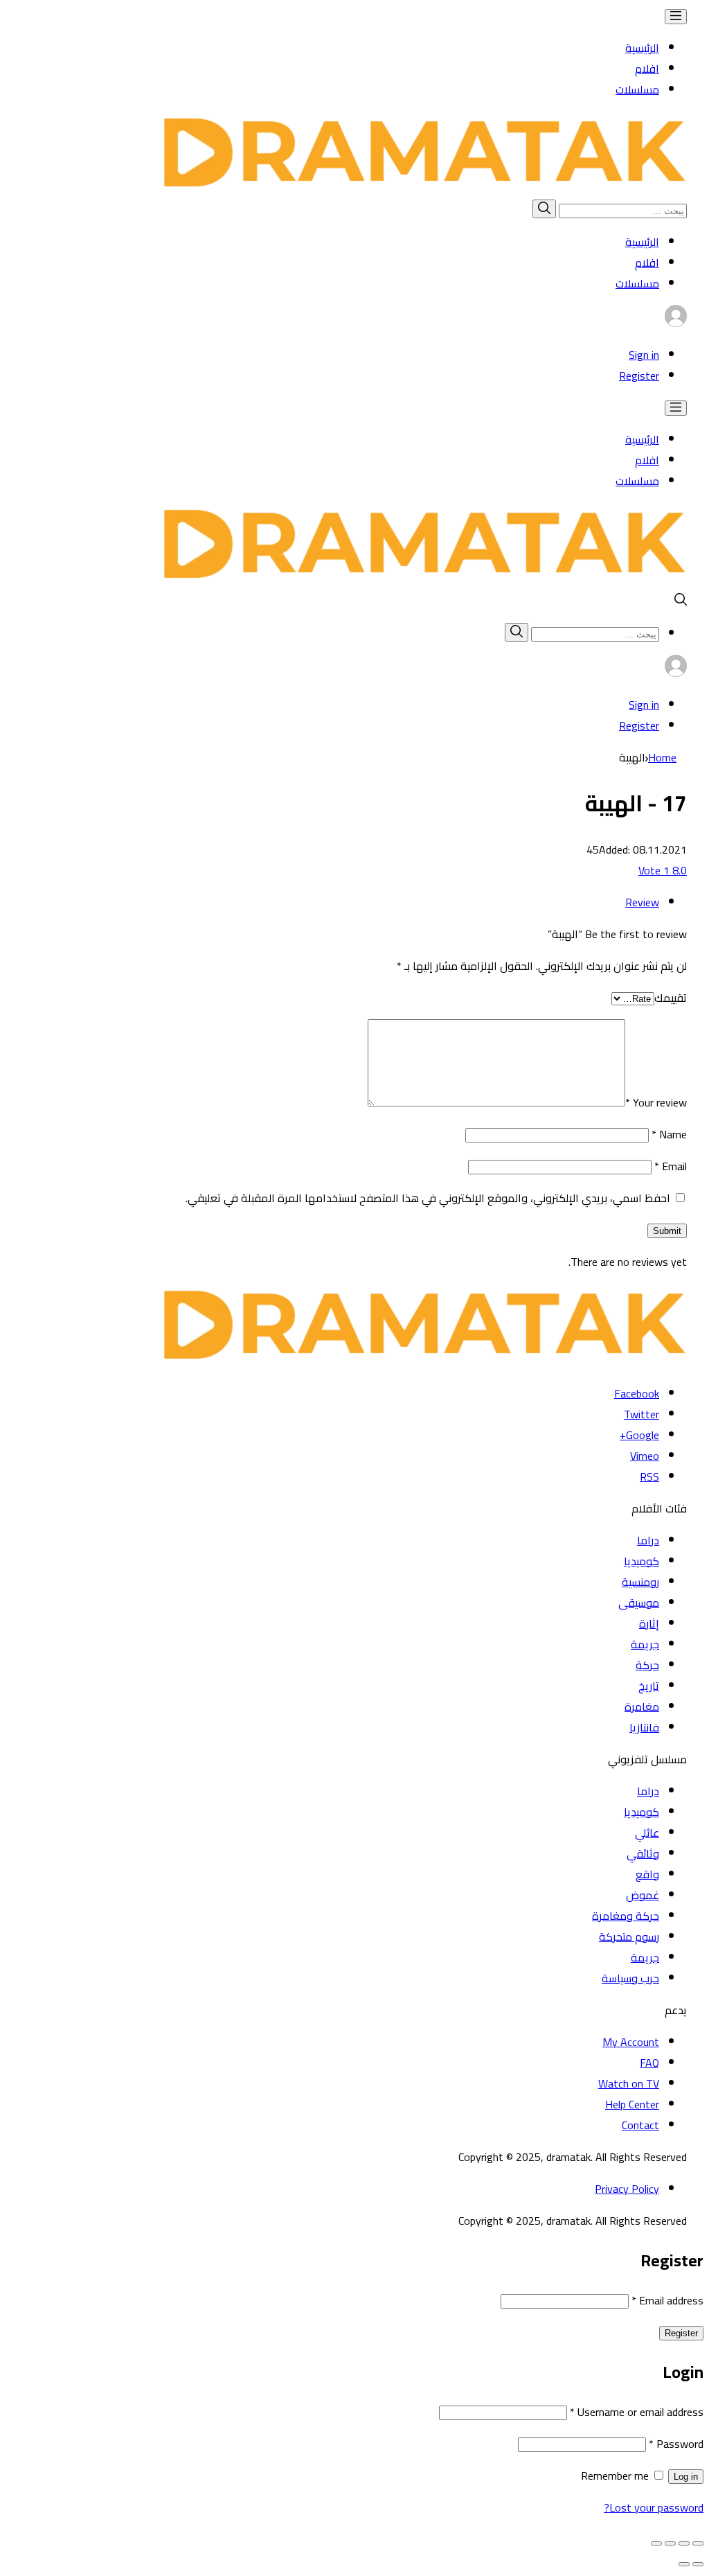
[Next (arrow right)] (684, 2564)
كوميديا (641, 1561)
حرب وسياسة (630, 1978)
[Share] (684, 2543)
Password (676, 2444)
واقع (647, 1874)
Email (671, 1166)
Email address (667, 2300)
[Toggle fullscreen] (670, 2543)
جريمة (645, 1644)
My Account (631, 2042)
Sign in (644, 355)
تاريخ (649, 1686)
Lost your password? (654, 2507)
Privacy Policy (627, 2189)
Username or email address (637, 2412)
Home (662, 757)
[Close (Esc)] (698, 2543)
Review (642, 902)
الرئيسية (642, 48)
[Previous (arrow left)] (698, 2564)
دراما (648, 1540)
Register (639, 376)
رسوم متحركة (629, 1937)
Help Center (632, 2104)
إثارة (649, 1623)
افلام (647, 69)
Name (669, 1134)
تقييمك (671, 998)
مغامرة (642, 1706)
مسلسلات (637, 89)
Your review (656, 1102)
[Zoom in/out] (656, 2543)
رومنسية (640, 1582)
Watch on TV (629, 2083)
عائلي (647, 1833)
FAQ (649, 2063)
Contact (640, 2125)
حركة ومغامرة (626, 1916)
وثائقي (643, 1853)
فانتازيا (644, 1727)
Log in (686, 2477)
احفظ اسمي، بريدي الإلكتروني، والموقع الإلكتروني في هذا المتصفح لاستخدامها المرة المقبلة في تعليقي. (428, 1198)
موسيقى (639, 1603)
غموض (643, 1895)
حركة (647, 1665)
